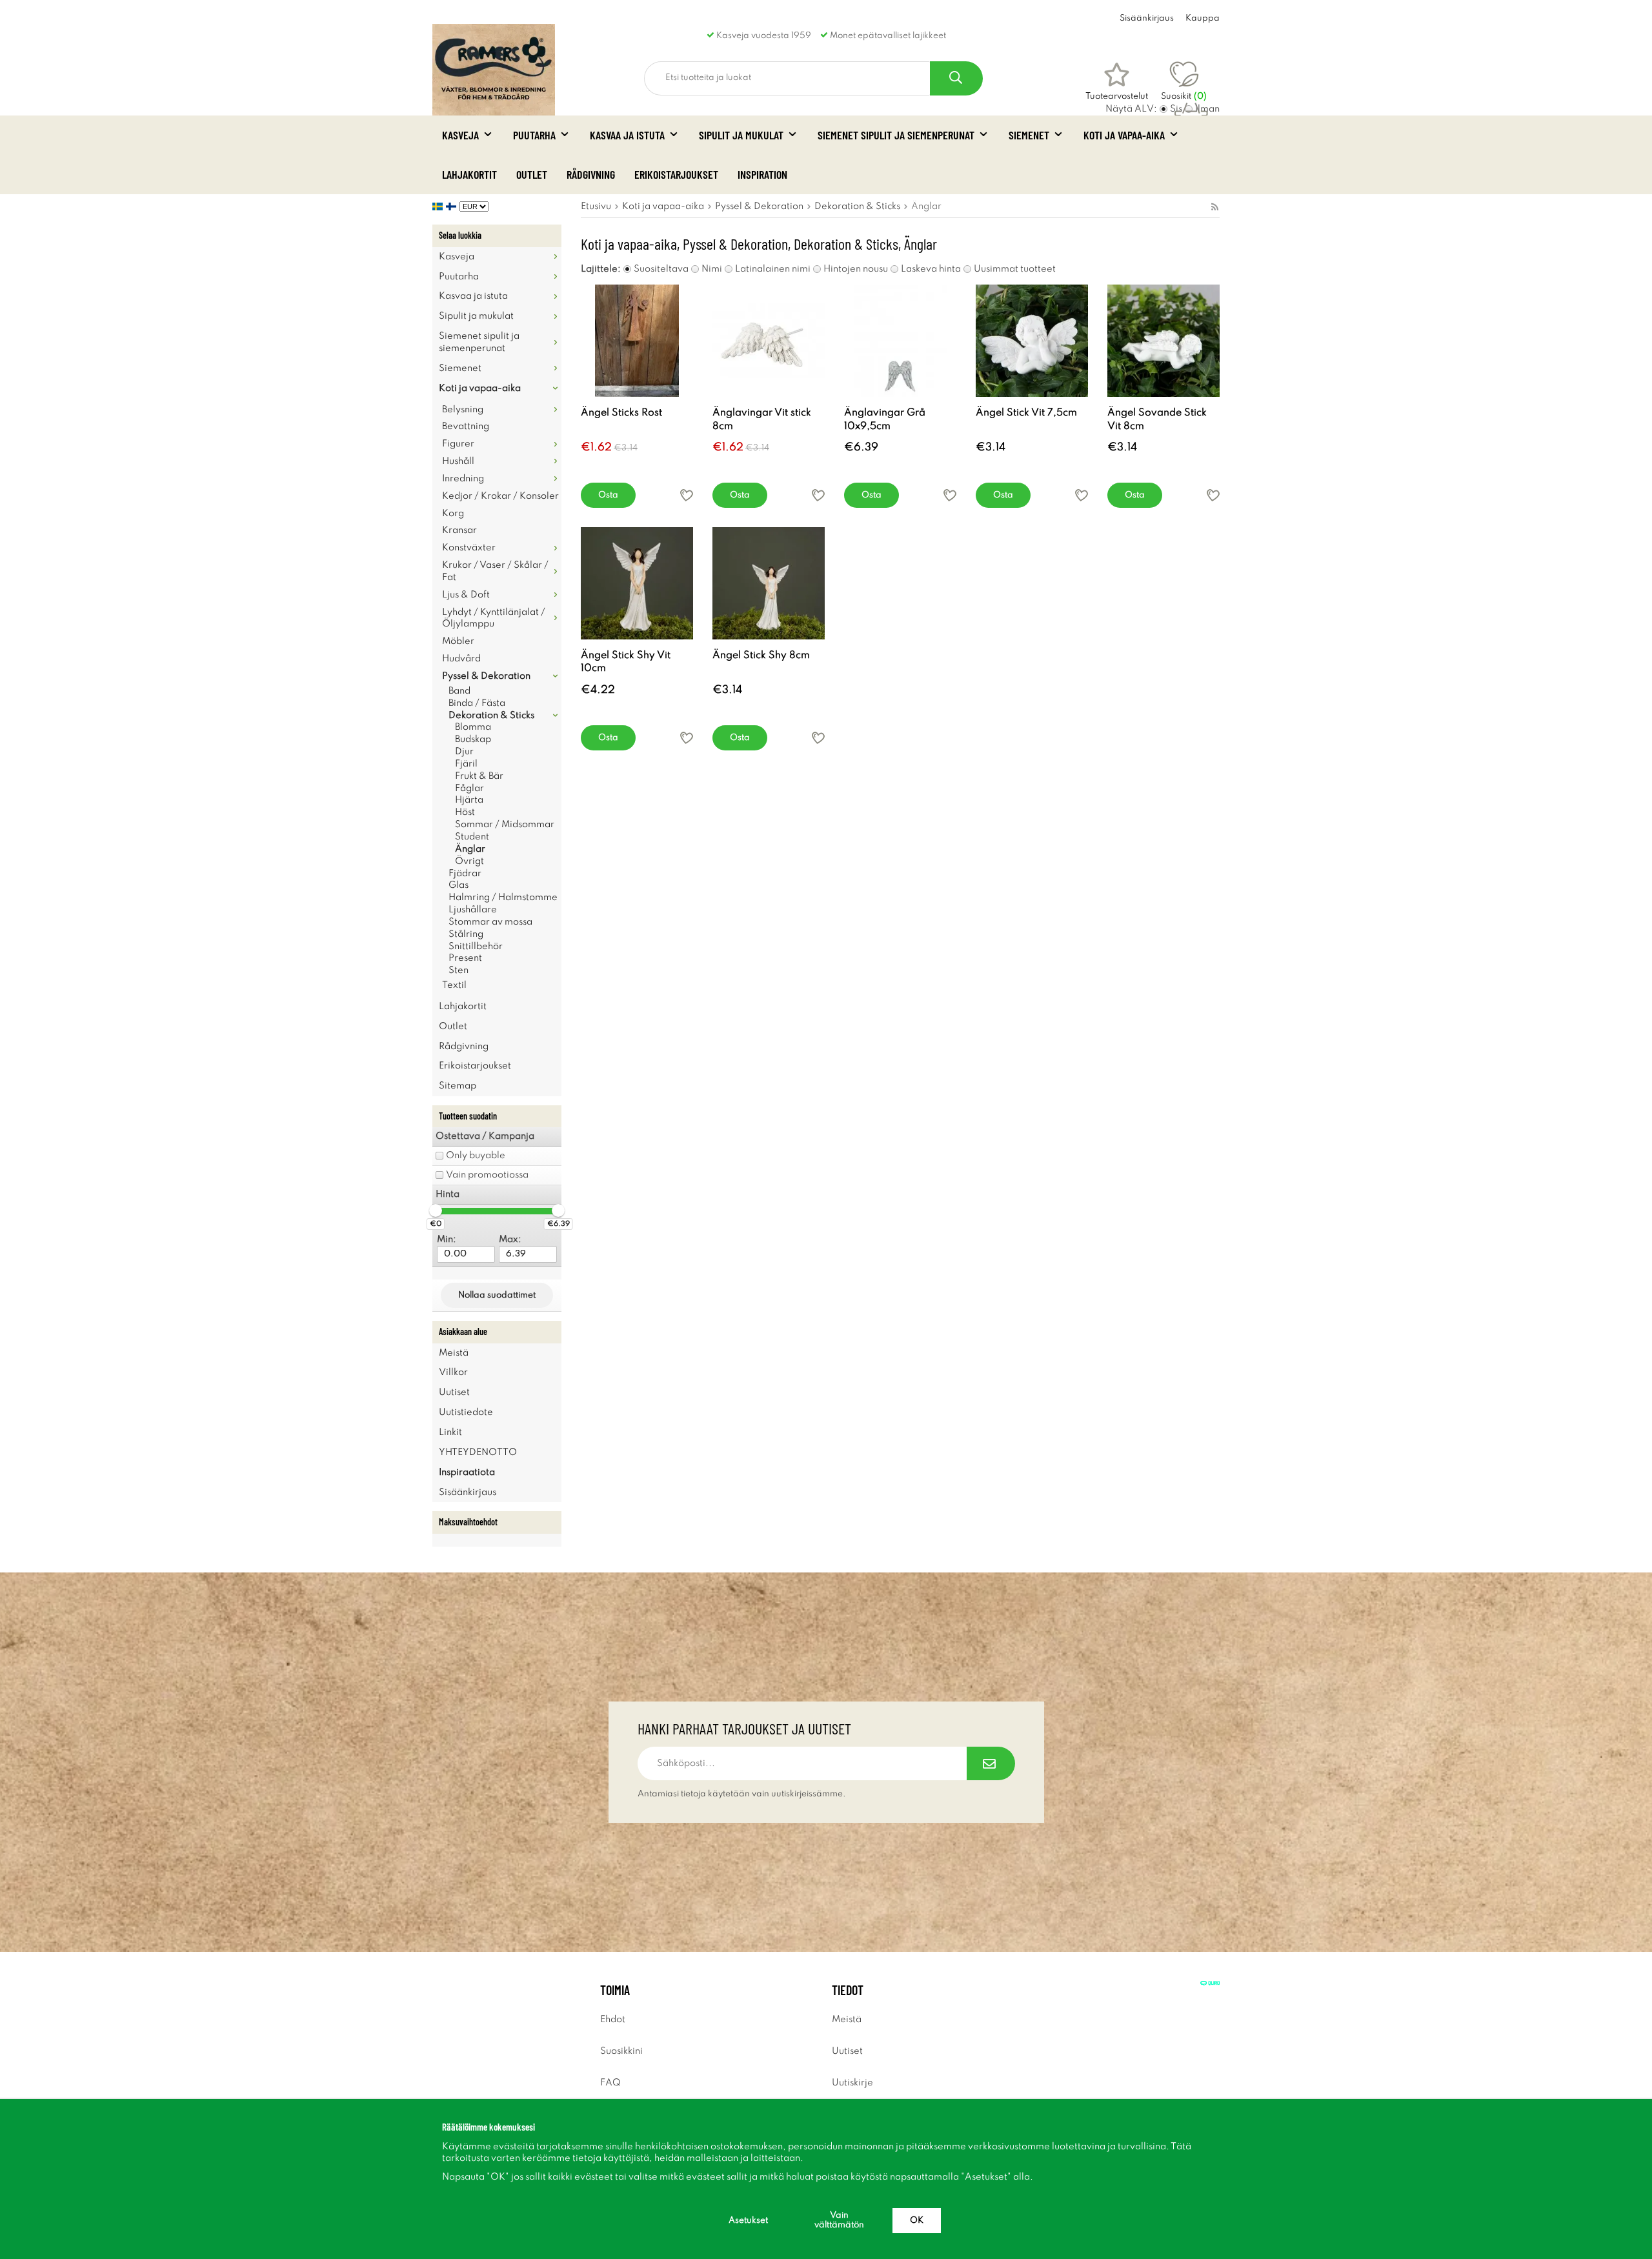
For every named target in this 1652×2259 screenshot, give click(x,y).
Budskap (473, 739)
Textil (454, 985)
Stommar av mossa (490, 922)
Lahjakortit (469, 174)
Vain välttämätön (839, 2220)
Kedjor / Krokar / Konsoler (500, 496)
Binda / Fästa (477, 703)
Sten (458, 970)
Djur (464, 752)
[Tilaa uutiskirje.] (991, 1763)
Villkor (453, 1372)
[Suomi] (453, 206)
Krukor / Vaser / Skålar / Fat (495, 571)
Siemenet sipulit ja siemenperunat (896, 135)
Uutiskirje (852, 2083)
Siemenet (1029, 135)
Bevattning (466, 427)
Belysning (463, 410)
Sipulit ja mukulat (741, 135)
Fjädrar (465, 874)
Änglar (470, 849)
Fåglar (469, 788)
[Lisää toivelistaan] (687, 495)
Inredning (463, 479)
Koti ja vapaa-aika (1124, 135)
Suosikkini (621, 2051)
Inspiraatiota (467, 1472)
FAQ (610, 2083)
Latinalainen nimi (773, 269)
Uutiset (454, 1392)
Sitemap (458, 1086)
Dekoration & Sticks (491, 716)
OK (917, 2221)
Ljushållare (473, 910)
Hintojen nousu (856, 269)
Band (459, 691)
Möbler (458, 641)
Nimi (712, 269)
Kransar (459, 530)
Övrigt (469, 861)
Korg (453, 514)
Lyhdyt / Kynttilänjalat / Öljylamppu (494, 618)
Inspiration (762, 174)
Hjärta (469, 800)
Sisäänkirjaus (1147, 18)
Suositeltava (661, 269)
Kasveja (460, 135)
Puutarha (534, 135)
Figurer (458, 444)
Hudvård (461, 659)
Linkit (450, 1432)
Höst (465, 812)
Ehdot (613, 2020)
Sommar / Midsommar (505, 825)
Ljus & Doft (466, 595)
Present (465, 958)
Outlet (532, 174)
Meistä (454, 1353)
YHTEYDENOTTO (478, 1452)
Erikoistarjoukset (676, 174)
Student (472, 837)
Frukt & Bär (479, 776)
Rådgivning (591, 174)
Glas (458, 885)
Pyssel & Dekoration (486, 676)
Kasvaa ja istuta (627, 135)
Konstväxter (469, 548)
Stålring (466, 934)
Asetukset (748, 2221)
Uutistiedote (466, 1412)
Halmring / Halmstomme (503, 898)
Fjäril (466, 764)
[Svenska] (439, 206)
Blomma (473, 727)
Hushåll (458, 461)
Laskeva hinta (931, 269)
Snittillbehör (476, 947)
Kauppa (1203, 18)
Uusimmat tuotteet (1015, 269)
